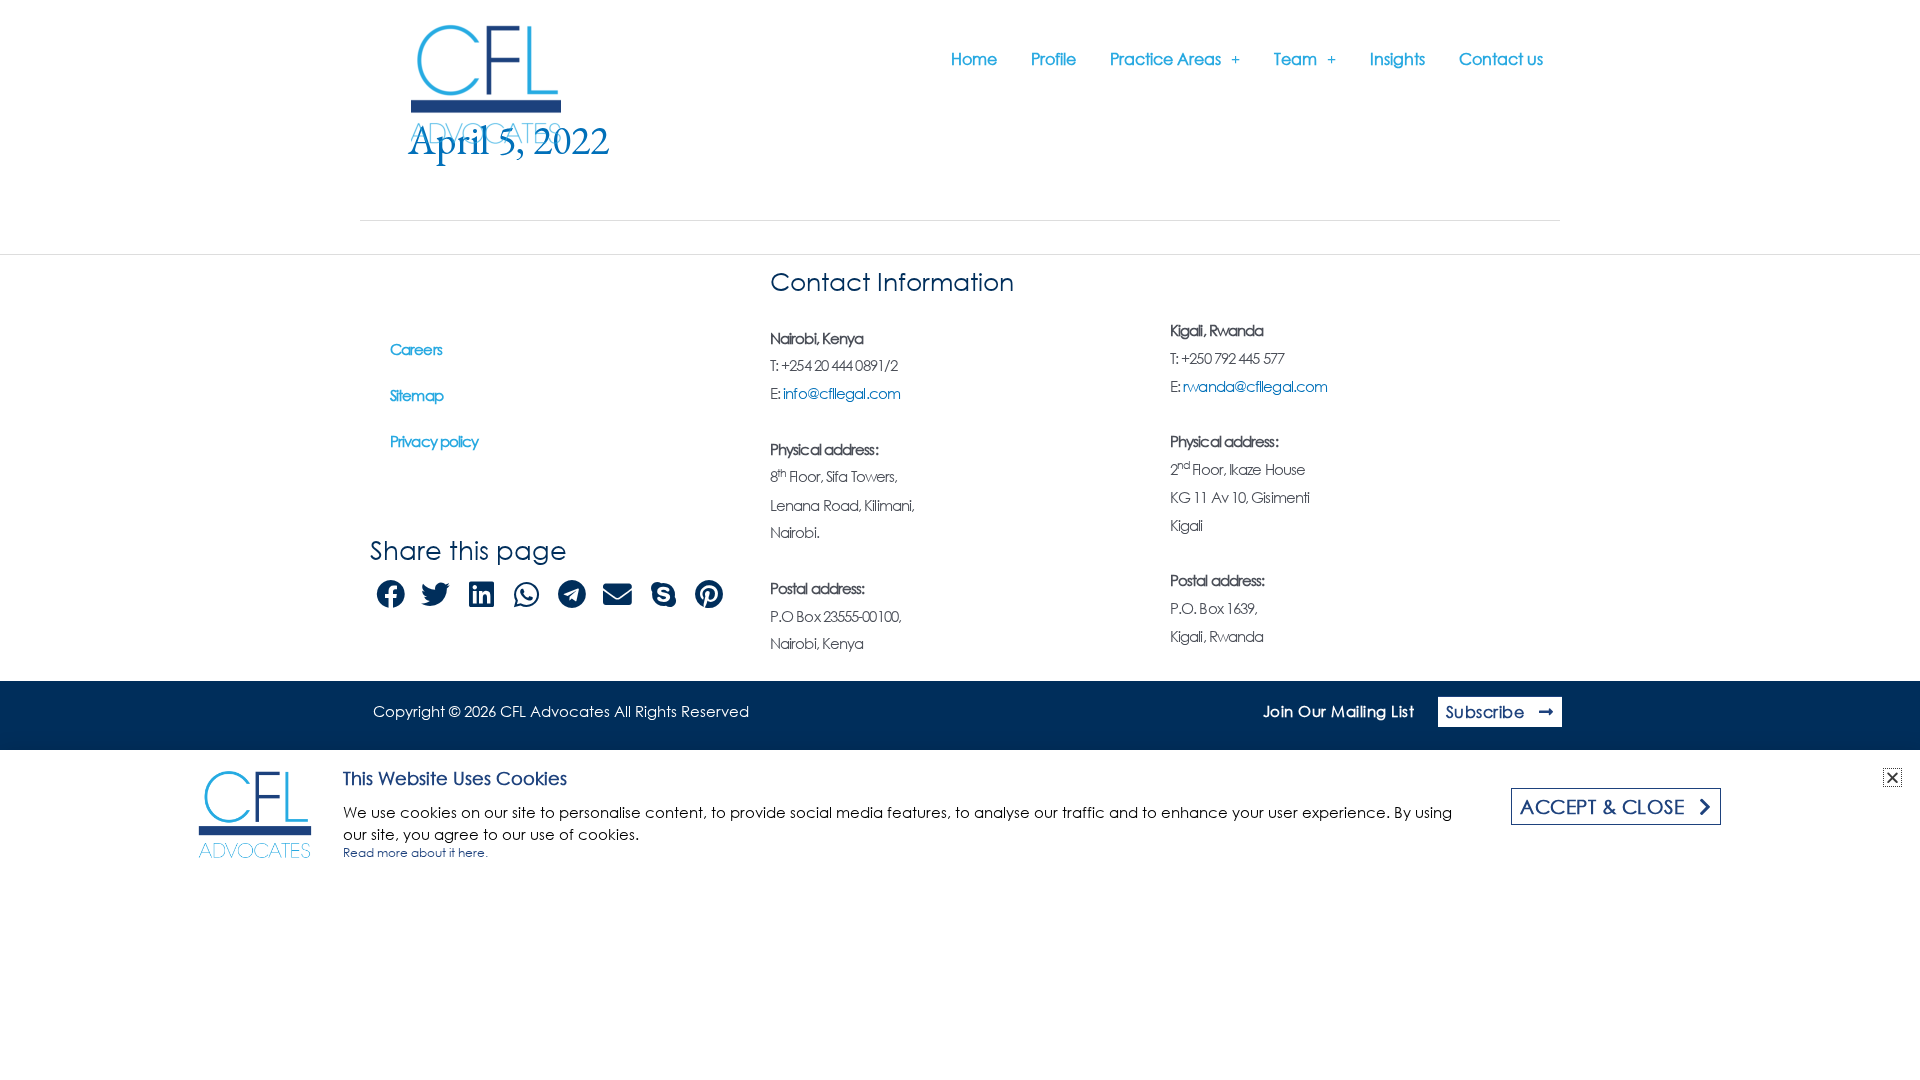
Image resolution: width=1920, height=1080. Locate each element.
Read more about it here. (415, 852)
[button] (1892, 777)
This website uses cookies (455, 778)
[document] (960, 540)
